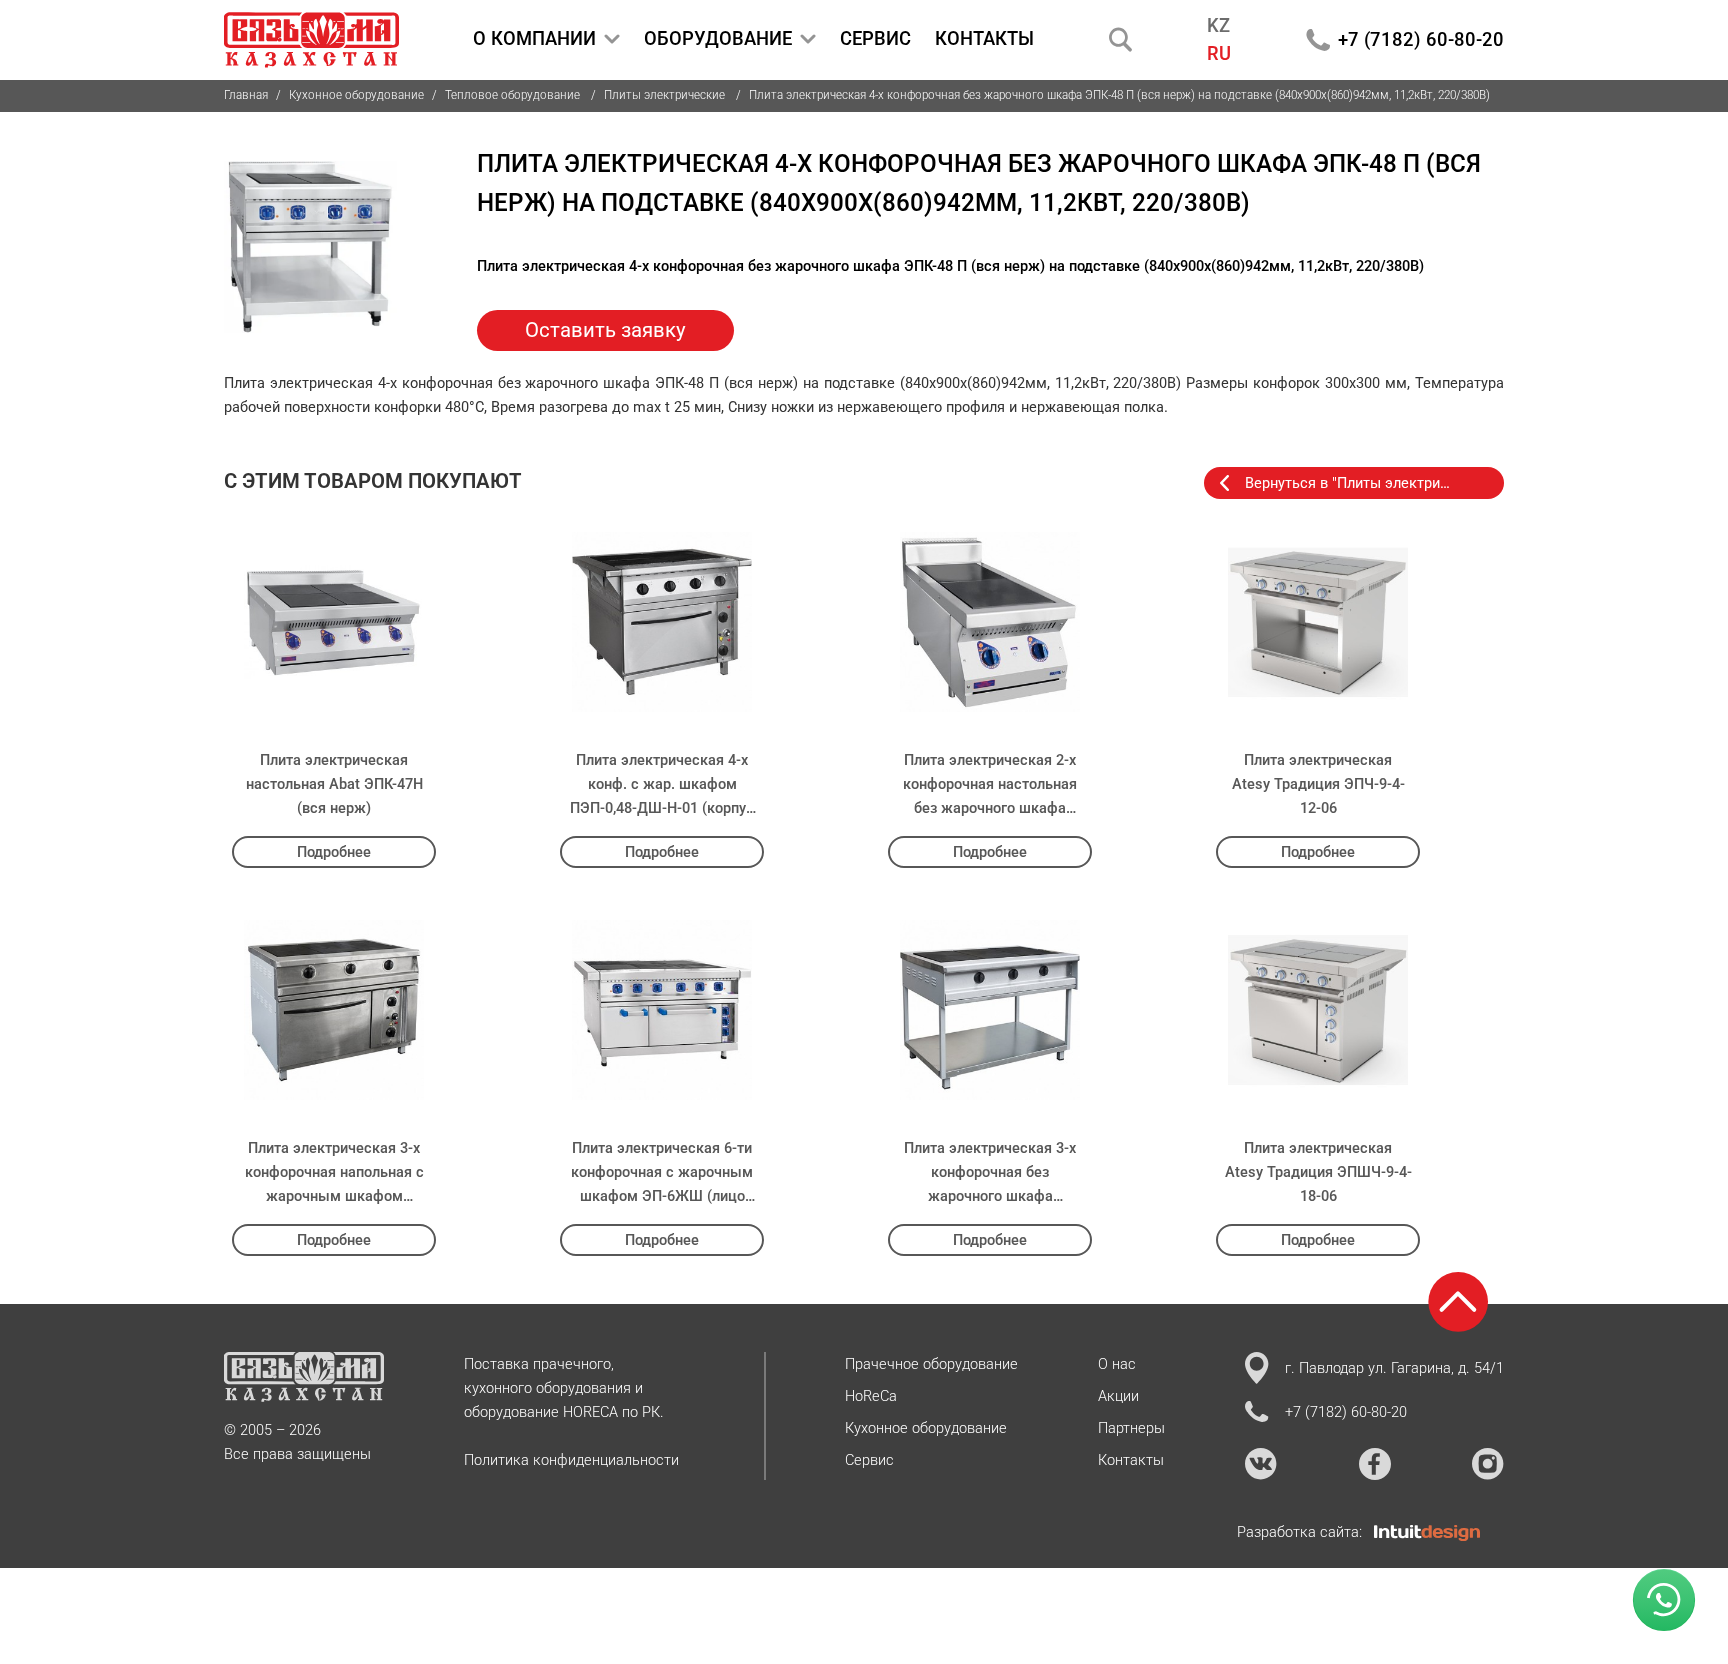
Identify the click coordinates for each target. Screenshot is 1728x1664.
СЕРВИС (875, 38)
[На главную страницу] (311, 40)
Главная (246, 95)
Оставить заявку (605, 330)
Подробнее (334, 852)
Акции (1118, 1396)
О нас (1117, 1364)
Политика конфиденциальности (571, 1460)
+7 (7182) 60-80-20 (1421, 39)
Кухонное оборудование (356, 95)
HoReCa (871, 1396)
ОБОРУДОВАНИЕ (718, 38)
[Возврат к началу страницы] (1458, 1302)
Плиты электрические (666, 95)
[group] (310, 247)
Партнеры (1131, 1428)
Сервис (869, 1460)
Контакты (1131, 1460)
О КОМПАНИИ (534, 38)
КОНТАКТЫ (984, 38)
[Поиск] (1121, 39)
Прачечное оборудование (931, 1364)
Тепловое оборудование (514, 95)
